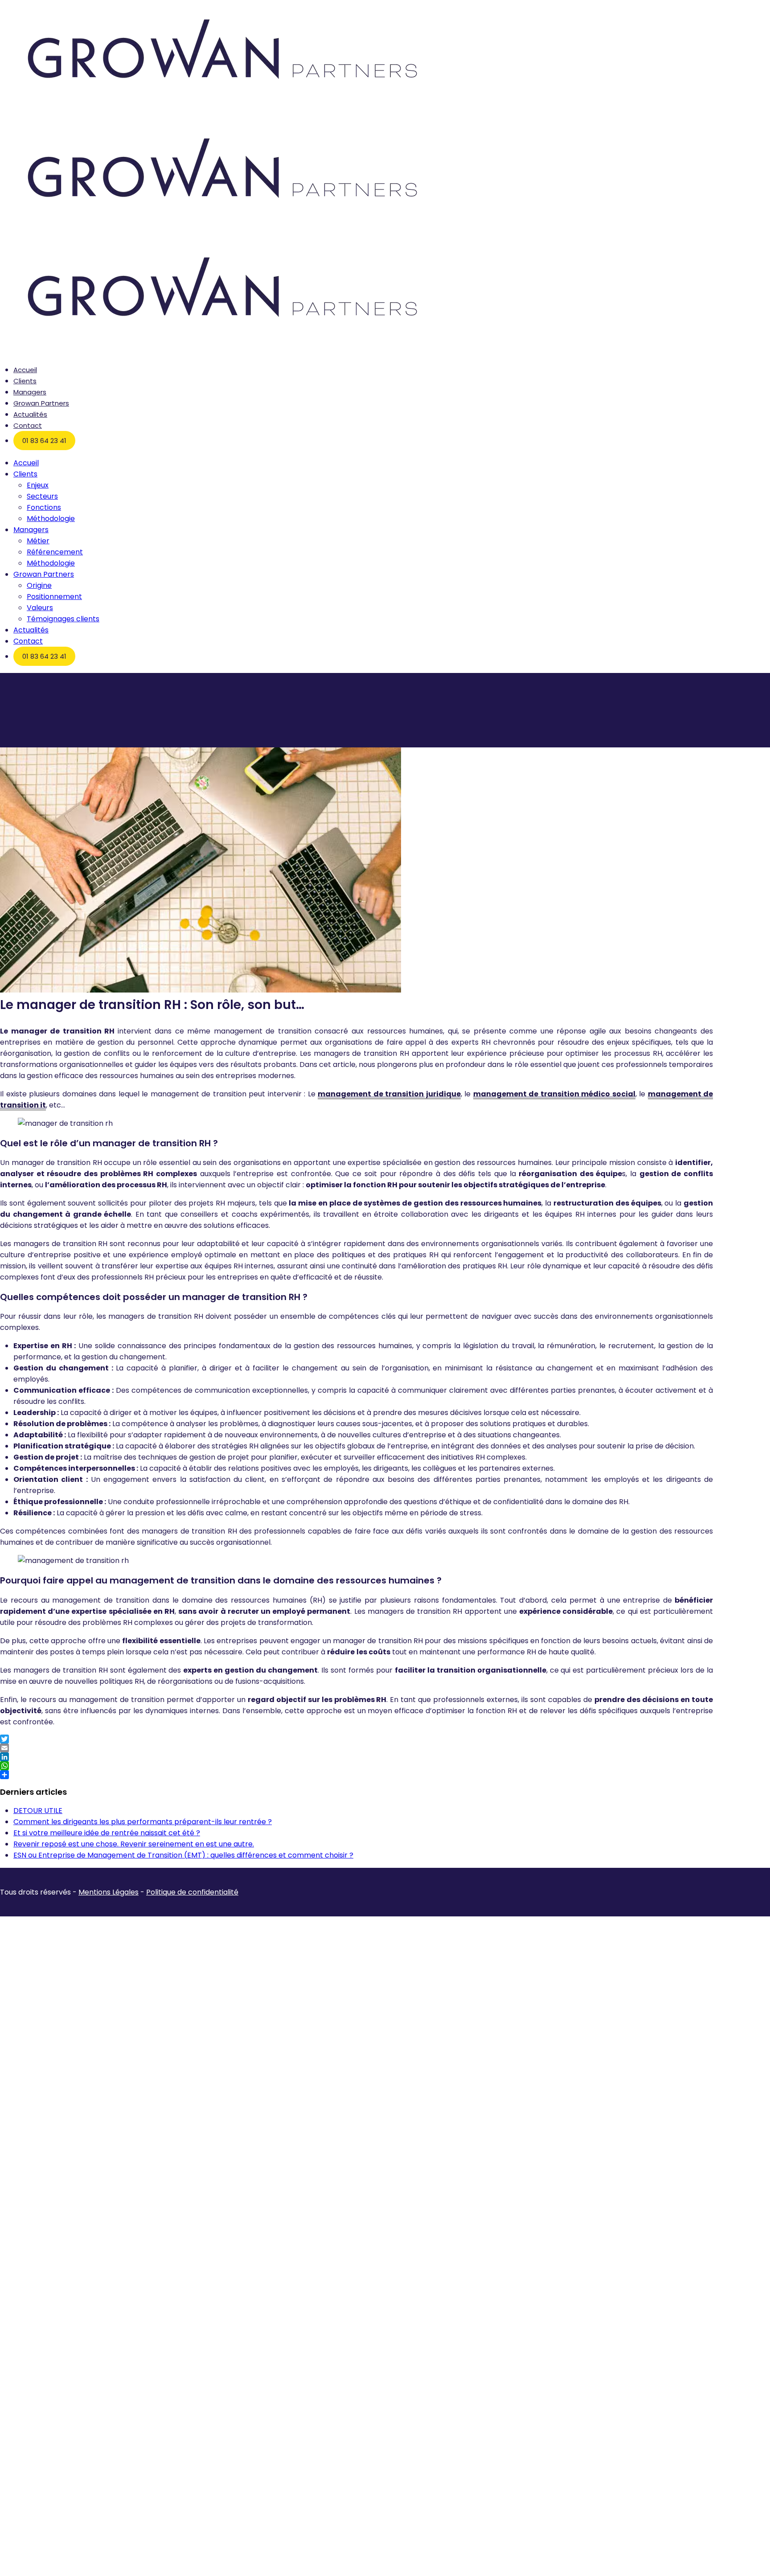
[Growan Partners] (223, 113)
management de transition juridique (389, 1094)
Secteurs (42, 496)
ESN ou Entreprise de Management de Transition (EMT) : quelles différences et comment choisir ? (183, 1855)
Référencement (55, 552)
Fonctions (44, 507)
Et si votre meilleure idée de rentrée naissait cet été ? (107, 1833)
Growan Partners (41, 403)
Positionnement (54, 597)
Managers (30, 392)
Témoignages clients (63, 619)
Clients (25, 381)
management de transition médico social (554, 1094)
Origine (39, 585)
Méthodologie (51, 519)
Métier (38, 541)
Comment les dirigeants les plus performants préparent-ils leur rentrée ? (143, 1822)
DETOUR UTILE (38, 1811)
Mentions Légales (109, 1892)
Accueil (25, 370)
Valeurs (40, 608)
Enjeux (38, 485)
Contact (28, 425)
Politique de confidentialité (192, 1892)
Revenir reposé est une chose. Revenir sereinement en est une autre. (134, 1844)
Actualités (30, 414)
